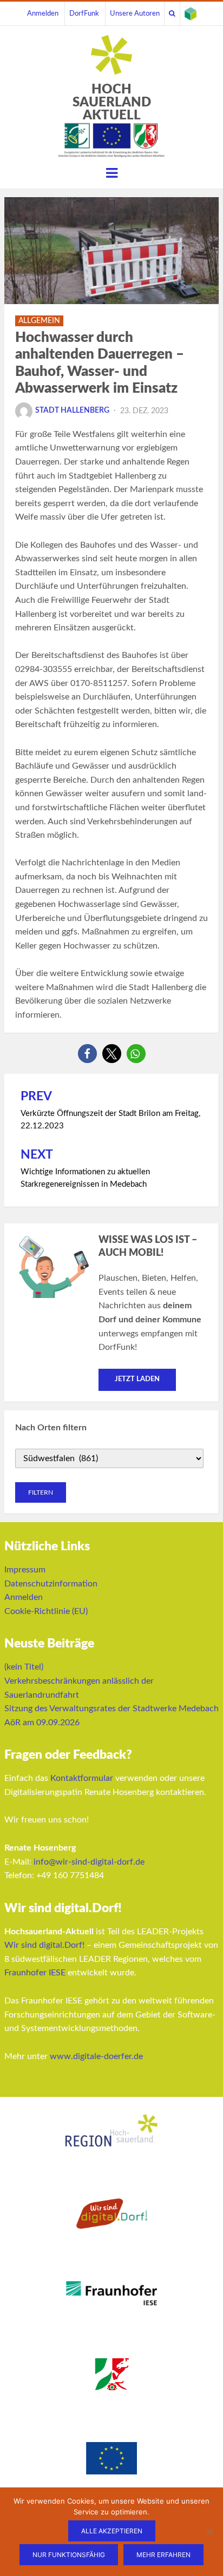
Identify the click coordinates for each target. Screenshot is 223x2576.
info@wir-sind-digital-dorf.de (89, 1862)
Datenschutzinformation (51, 1584)
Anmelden (43, 14)
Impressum (25, 1570)
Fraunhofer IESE (35, 1973)
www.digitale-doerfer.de (96, 2056)
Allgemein (39, 321)
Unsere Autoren (135, 14)
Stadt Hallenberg (72, 411)
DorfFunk (84, 14)
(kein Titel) (24, 1667)
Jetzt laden (137, 1379)
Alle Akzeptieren (112, 2531)
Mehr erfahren (163, 2555)
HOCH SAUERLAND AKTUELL (112, 103)
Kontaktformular (82, 1778)
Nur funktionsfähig (69, 2555)
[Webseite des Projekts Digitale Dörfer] (191, 14)
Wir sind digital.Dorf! (44, 1945)
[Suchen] (172, 14)
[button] (87, 1054)
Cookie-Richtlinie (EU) (46, 1611)
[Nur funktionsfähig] (209, 2532)
